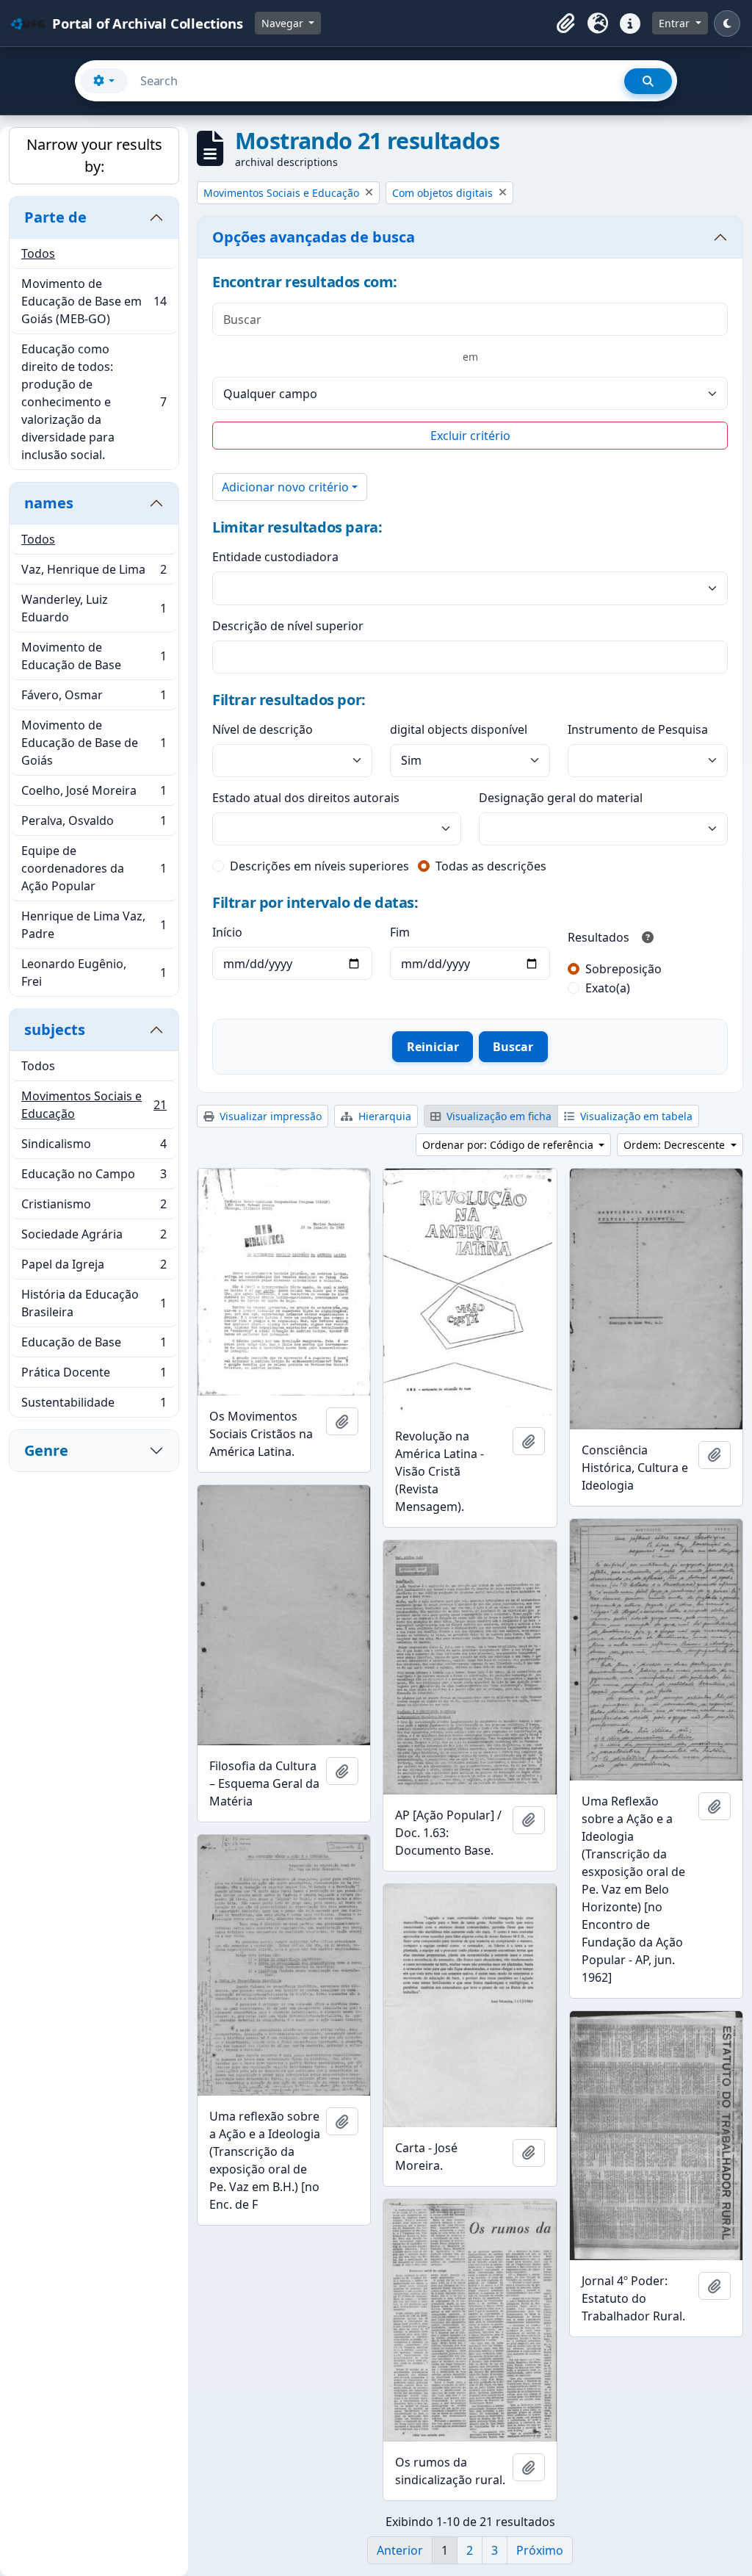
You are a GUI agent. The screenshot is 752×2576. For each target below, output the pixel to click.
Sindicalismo (94, 1147)
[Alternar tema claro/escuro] (727, 24)
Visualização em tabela (635, 1116)
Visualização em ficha (498, 1116)
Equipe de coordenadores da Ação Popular (94, 868)
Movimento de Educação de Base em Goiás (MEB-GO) (94, 301)
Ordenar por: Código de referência (509, 1145)
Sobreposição (623, 969)
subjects (55, 1029)
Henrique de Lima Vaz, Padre (94, 925)
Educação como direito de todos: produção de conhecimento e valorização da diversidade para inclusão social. (94, 402)
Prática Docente (94, 1376)
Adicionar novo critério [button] (285, 487)
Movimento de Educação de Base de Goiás (94, 743)
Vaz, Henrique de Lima (94, 573)
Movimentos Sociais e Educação (94, 1105)
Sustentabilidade (94, 1406)
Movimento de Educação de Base (94, 656)
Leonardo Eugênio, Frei (94, 973)
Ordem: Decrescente (676, 1145)
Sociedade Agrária (94, 1238)
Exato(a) (608, 988)
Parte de (55, 217)
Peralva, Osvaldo (94, 824)
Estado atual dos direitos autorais (306, 798)
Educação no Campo (94, 1177)
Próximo (540, 2550)
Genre (46, 1450)
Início (227, 932)
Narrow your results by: (94, 155)
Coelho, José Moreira (94, 794)
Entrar (676, 23)
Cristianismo (94, 1208)
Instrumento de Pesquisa (638, 729)
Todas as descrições (491, 866)
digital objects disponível (459, 729)
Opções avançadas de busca (314, 237)
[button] (565, 24)
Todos (38, 253)
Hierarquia (383, 1116)
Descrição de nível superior (288, 626)
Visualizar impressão (269, 1116)
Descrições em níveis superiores (319, 866)
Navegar (284, 23)
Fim (400, 932)
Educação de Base (94, 1346)
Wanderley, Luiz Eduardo (94, 608)
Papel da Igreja (94, 1268)
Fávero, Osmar (94, 699)
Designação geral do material (561, 798)
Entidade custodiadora (275, 557)
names (49, 503)
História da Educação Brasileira (94, 1303)
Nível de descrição (263, 729)
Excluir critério (470, 436)
